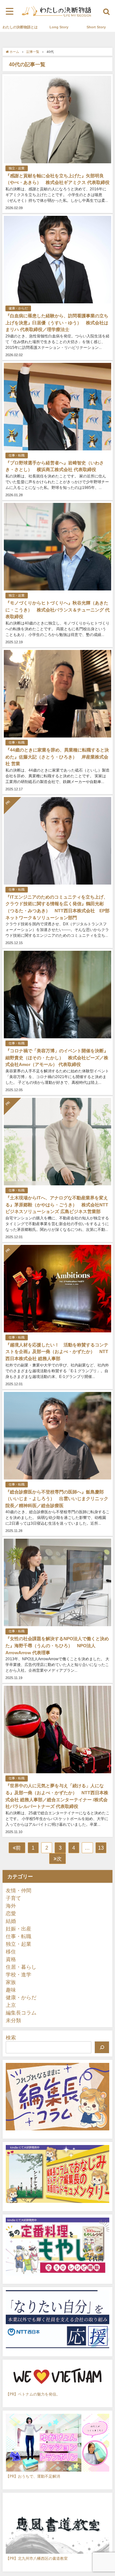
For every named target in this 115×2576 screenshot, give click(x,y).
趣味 (11, 1990)
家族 (11, 1982)
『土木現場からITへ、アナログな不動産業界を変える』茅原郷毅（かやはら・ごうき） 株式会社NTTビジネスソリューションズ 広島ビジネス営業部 (57, 1205)
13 (101, 1848)
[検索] (102, 2047)
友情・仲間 (19, 1890)
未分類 (13, 2020)
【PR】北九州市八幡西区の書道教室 (37, 2558)
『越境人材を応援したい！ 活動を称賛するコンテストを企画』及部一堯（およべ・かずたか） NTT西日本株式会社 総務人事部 (57, 1352)
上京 (11, 2005)
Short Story (96, 27)
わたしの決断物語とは (20, 27)
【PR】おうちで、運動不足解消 (33, 2476)
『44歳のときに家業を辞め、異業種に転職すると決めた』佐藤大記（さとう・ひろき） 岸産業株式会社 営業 (57, 757)
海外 (11, 1906)
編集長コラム (21, 2013)
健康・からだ (18, 308)
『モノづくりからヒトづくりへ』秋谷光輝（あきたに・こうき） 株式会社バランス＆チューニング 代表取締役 (57, 610)
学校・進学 (19, 1974)
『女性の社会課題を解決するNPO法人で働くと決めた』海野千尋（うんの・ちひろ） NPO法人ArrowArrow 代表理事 (57, 1645)
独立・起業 (17, 168)
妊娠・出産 (19, 1929)
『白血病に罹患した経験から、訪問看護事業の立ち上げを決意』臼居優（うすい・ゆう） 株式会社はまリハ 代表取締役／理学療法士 (57, 323)
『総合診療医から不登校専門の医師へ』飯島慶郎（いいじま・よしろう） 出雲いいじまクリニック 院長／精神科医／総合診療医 (57, 1499)
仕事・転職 (17, 455)
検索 (11, 2037)
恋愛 (11, 1913)
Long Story (59, 27)
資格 (11, 1959)
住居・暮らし (21, 1967)
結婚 (11, 1921)
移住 (11, 1951)
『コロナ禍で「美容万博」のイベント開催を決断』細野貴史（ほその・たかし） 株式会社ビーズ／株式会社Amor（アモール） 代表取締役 (57, 1058)
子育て (13, 1898)
